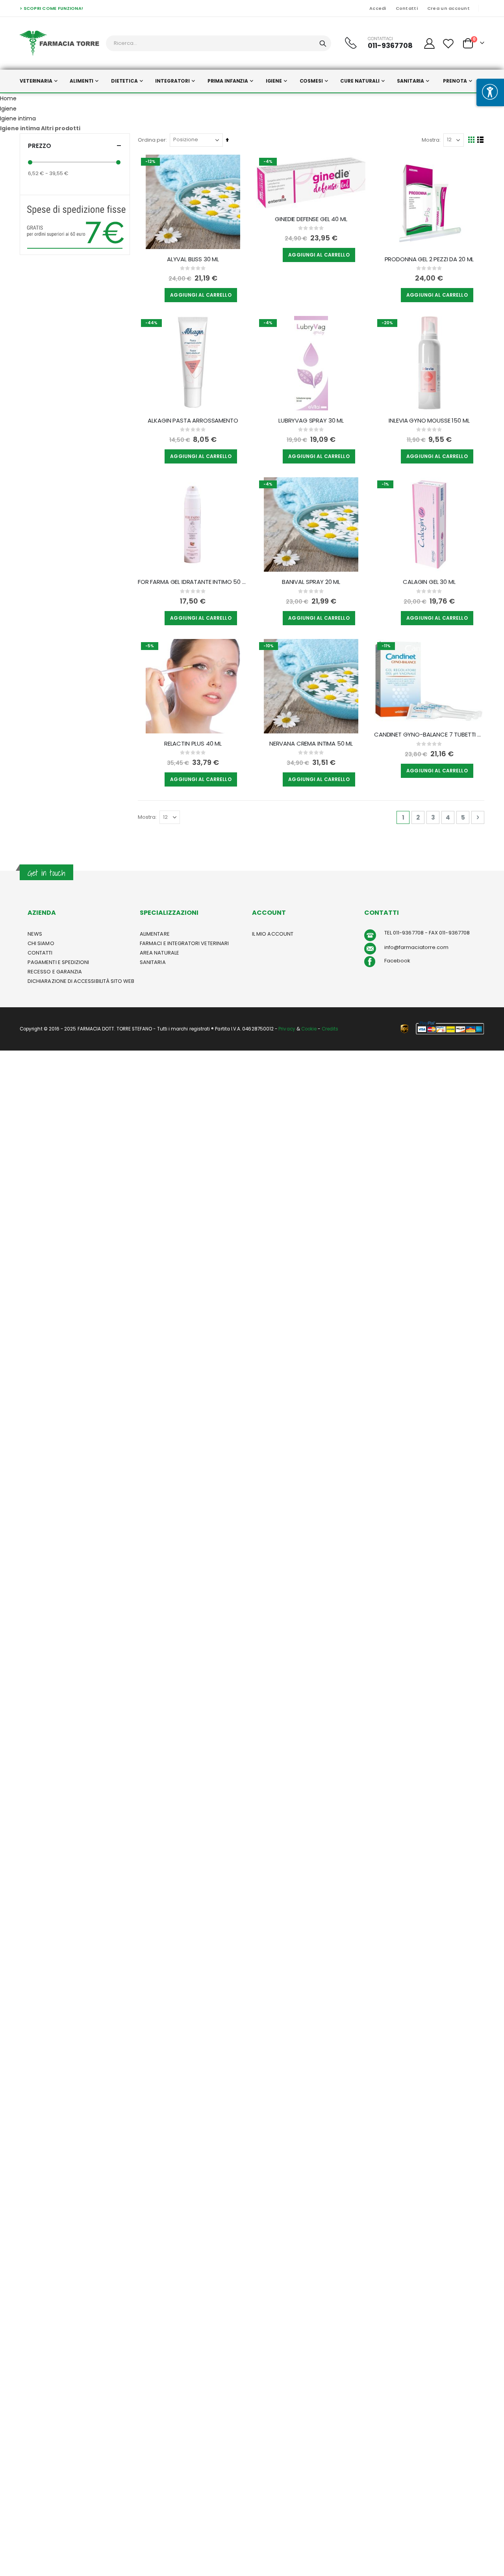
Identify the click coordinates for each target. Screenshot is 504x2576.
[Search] (323, 44)
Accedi (378, 8)
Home (8, 98)
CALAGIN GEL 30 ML (429, 582)
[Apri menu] (490, 92)
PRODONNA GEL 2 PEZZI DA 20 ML (429, 259)
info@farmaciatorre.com (416, 947)
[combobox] (219, 43)
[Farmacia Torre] (59, 43)
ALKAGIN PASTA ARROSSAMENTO (193, 421)
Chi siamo (41, 943)
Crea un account (448, 8)
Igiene (8, 109)
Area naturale (159, 953)
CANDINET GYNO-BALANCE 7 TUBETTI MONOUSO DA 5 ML (429, 735)
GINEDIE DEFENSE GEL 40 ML (311, 219)
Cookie (309, 1029)
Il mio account (273, 934)
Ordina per (152, 140)
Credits (330, 1029)
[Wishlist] (448, 43)
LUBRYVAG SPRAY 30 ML (311, 421)
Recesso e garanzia (55, 972)
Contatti (407, 8)
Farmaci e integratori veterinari (184, 943)
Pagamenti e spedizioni (58, 962)
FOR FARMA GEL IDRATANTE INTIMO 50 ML (193, 582)
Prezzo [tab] (40, 146)
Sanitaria (153, 962)
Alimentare (155, 934)
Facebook (397, 961)
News (35, 934)
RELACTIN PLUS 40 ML (193, 744)
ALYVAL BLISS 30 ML (193, 259)
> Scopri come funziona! (51, 8)
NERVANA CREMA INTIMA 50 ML (311, 744)
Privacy (287, 1029)
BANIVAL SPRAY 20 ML (311, 582)
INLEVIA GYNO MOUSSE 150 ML (429, 421)
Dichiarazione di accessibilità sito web (81, 981)
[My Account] (429, 43)
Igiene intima (18, 118)
